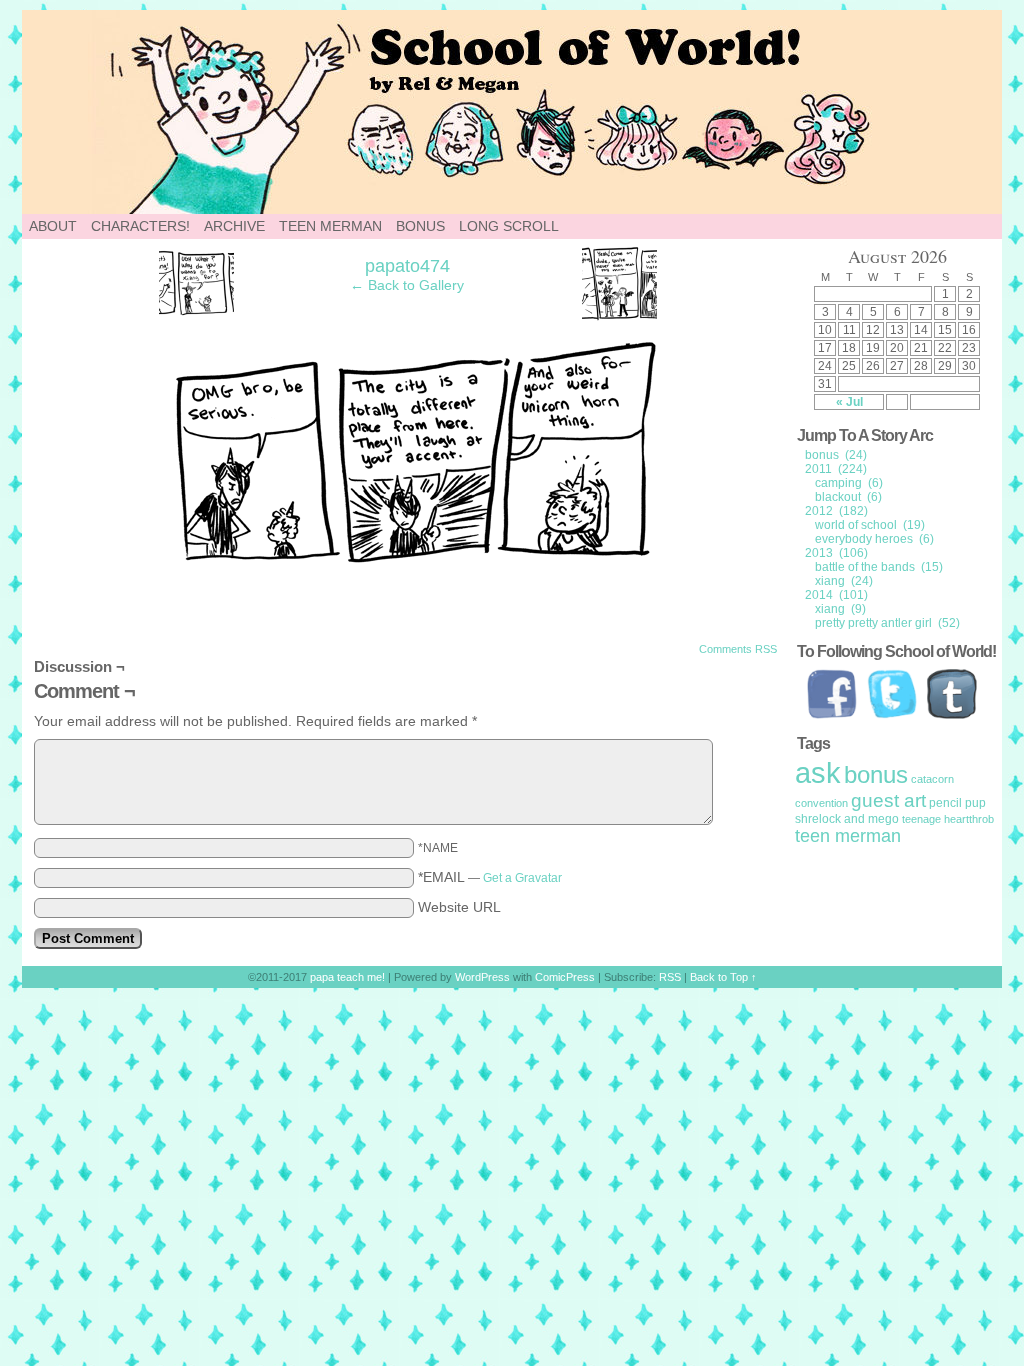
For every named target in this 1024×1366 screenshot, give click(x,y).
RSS (670, 977)
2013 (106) (836, 553)
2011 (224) (836, 469)
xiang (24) (844, 581)
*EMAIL (490, 877)
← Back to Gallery (407, 285)
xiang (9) (840, 609)
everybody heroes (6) (874, 539)
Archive (234, 226)
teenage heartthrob (948, 819)
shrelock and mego (847, 819)
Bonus (420, 226)
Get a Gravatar (522, 878)
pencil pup (957, 803)
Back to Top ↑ (723, 977)
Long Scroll (509, 226)
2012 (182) (836, 511)
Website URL (459, 907)
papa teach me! (347, 977)
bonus (876, 775)
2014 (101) (836, 595)
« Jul (849, 402)
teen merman (848, 836)
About (53, 226)
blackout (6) (848, 497)
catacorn (932, 779)
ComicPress (565, 977)
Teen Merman (330, 226)
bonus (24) (836, 455)
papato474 (407, 266)
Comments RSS (738, 649)
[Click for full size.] (408, 560)
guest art (888, 800)
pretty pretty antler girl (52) (887, 623)
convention (821, 803)
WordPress (482, 977)
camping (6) (849, 483)
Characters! (140, 226)
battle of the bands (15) (879, 567)
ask (818, 772)
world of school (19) (870, 525)
